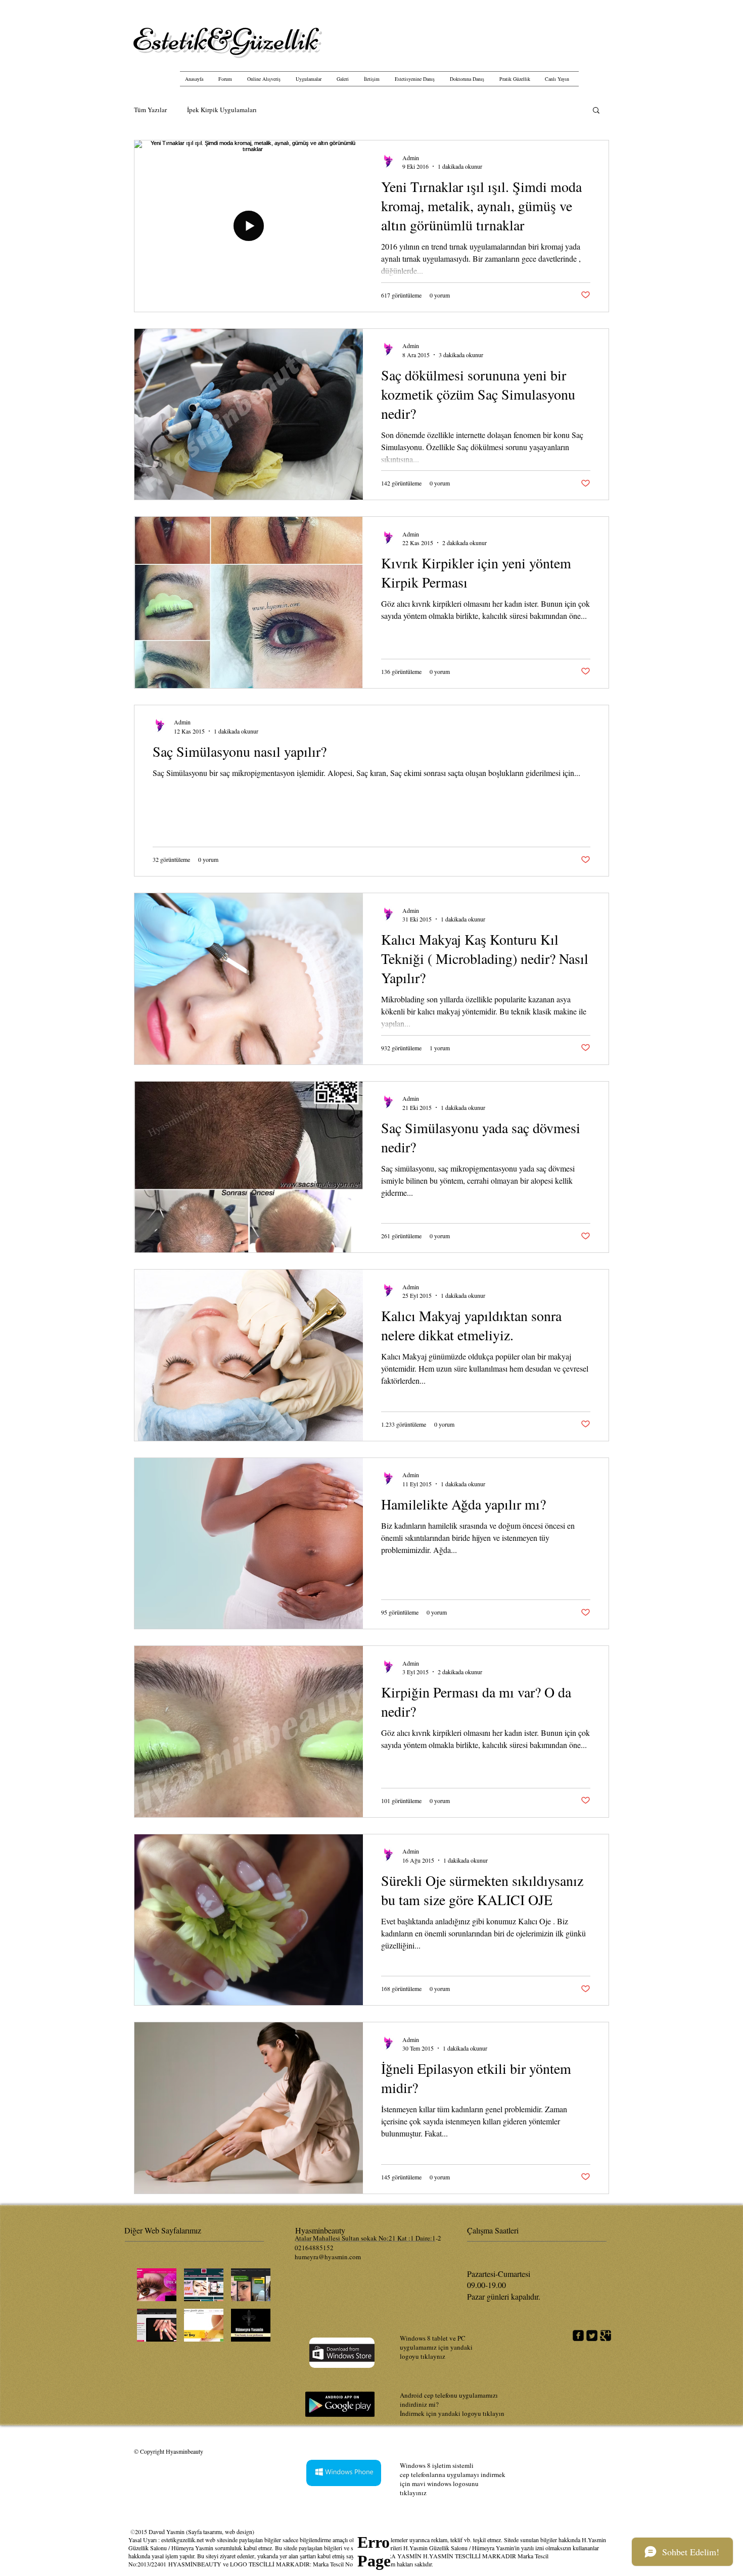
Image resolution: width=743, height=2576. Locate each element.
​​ (225, 40)
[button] (596, 111)
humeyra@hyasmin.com (328, 2257)
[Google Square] (606, 2336)
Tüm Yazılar (150, 110)
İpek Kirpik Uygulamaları (222, 110)
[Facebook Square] (578, 2336)
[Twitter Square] (592, 2336)
